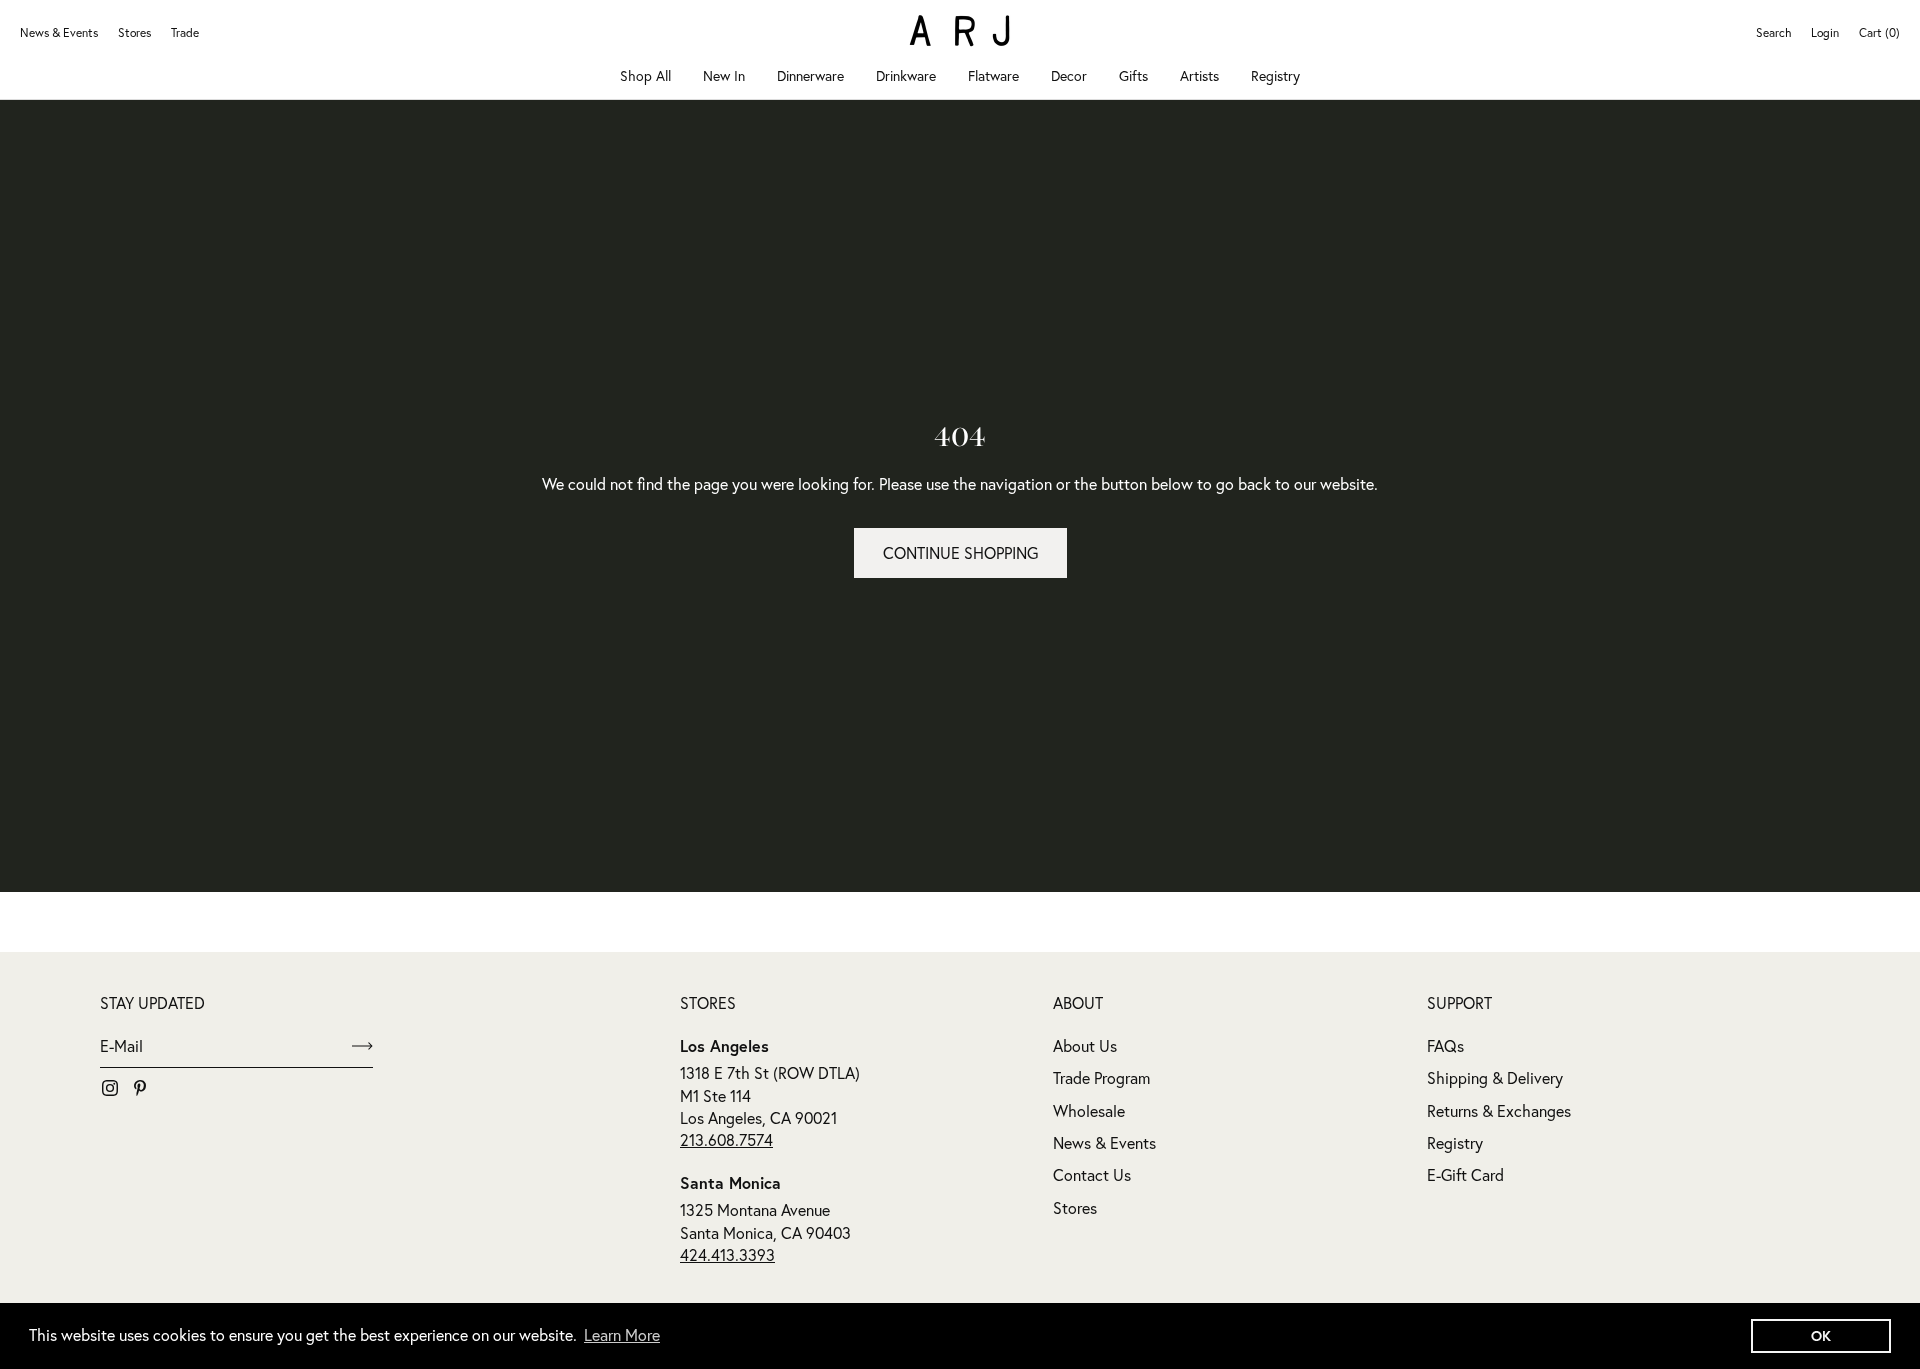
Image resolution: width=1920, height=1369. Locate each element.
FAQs (1445, 1046)
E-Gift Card (1465, 1175)
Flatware (993, 76)
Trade (185, 32)
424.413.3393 (727, 1255)
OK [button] (1821, 1335)
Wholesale (1089, 1111)
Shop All (645, 76)
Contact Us (1092, 1175)
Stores (134, 32)
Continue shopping (960, 553)
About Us (1085, 1046)
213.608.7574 (726, 1140)
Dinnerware (810, 76)
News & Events (59, 32)
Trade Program (1101, 1078)
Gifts (1133, 76)
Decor (1069, 76)
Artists (1199, 76)
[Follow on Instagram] (110, 1088)
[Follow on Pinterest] (140, 1088)
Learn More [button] (622, 1335)
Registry (1275, 76)
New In (724, 76)
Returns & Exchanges (1499, 1111)
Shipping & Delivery (1495, 1078)
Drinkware (906, 76)
